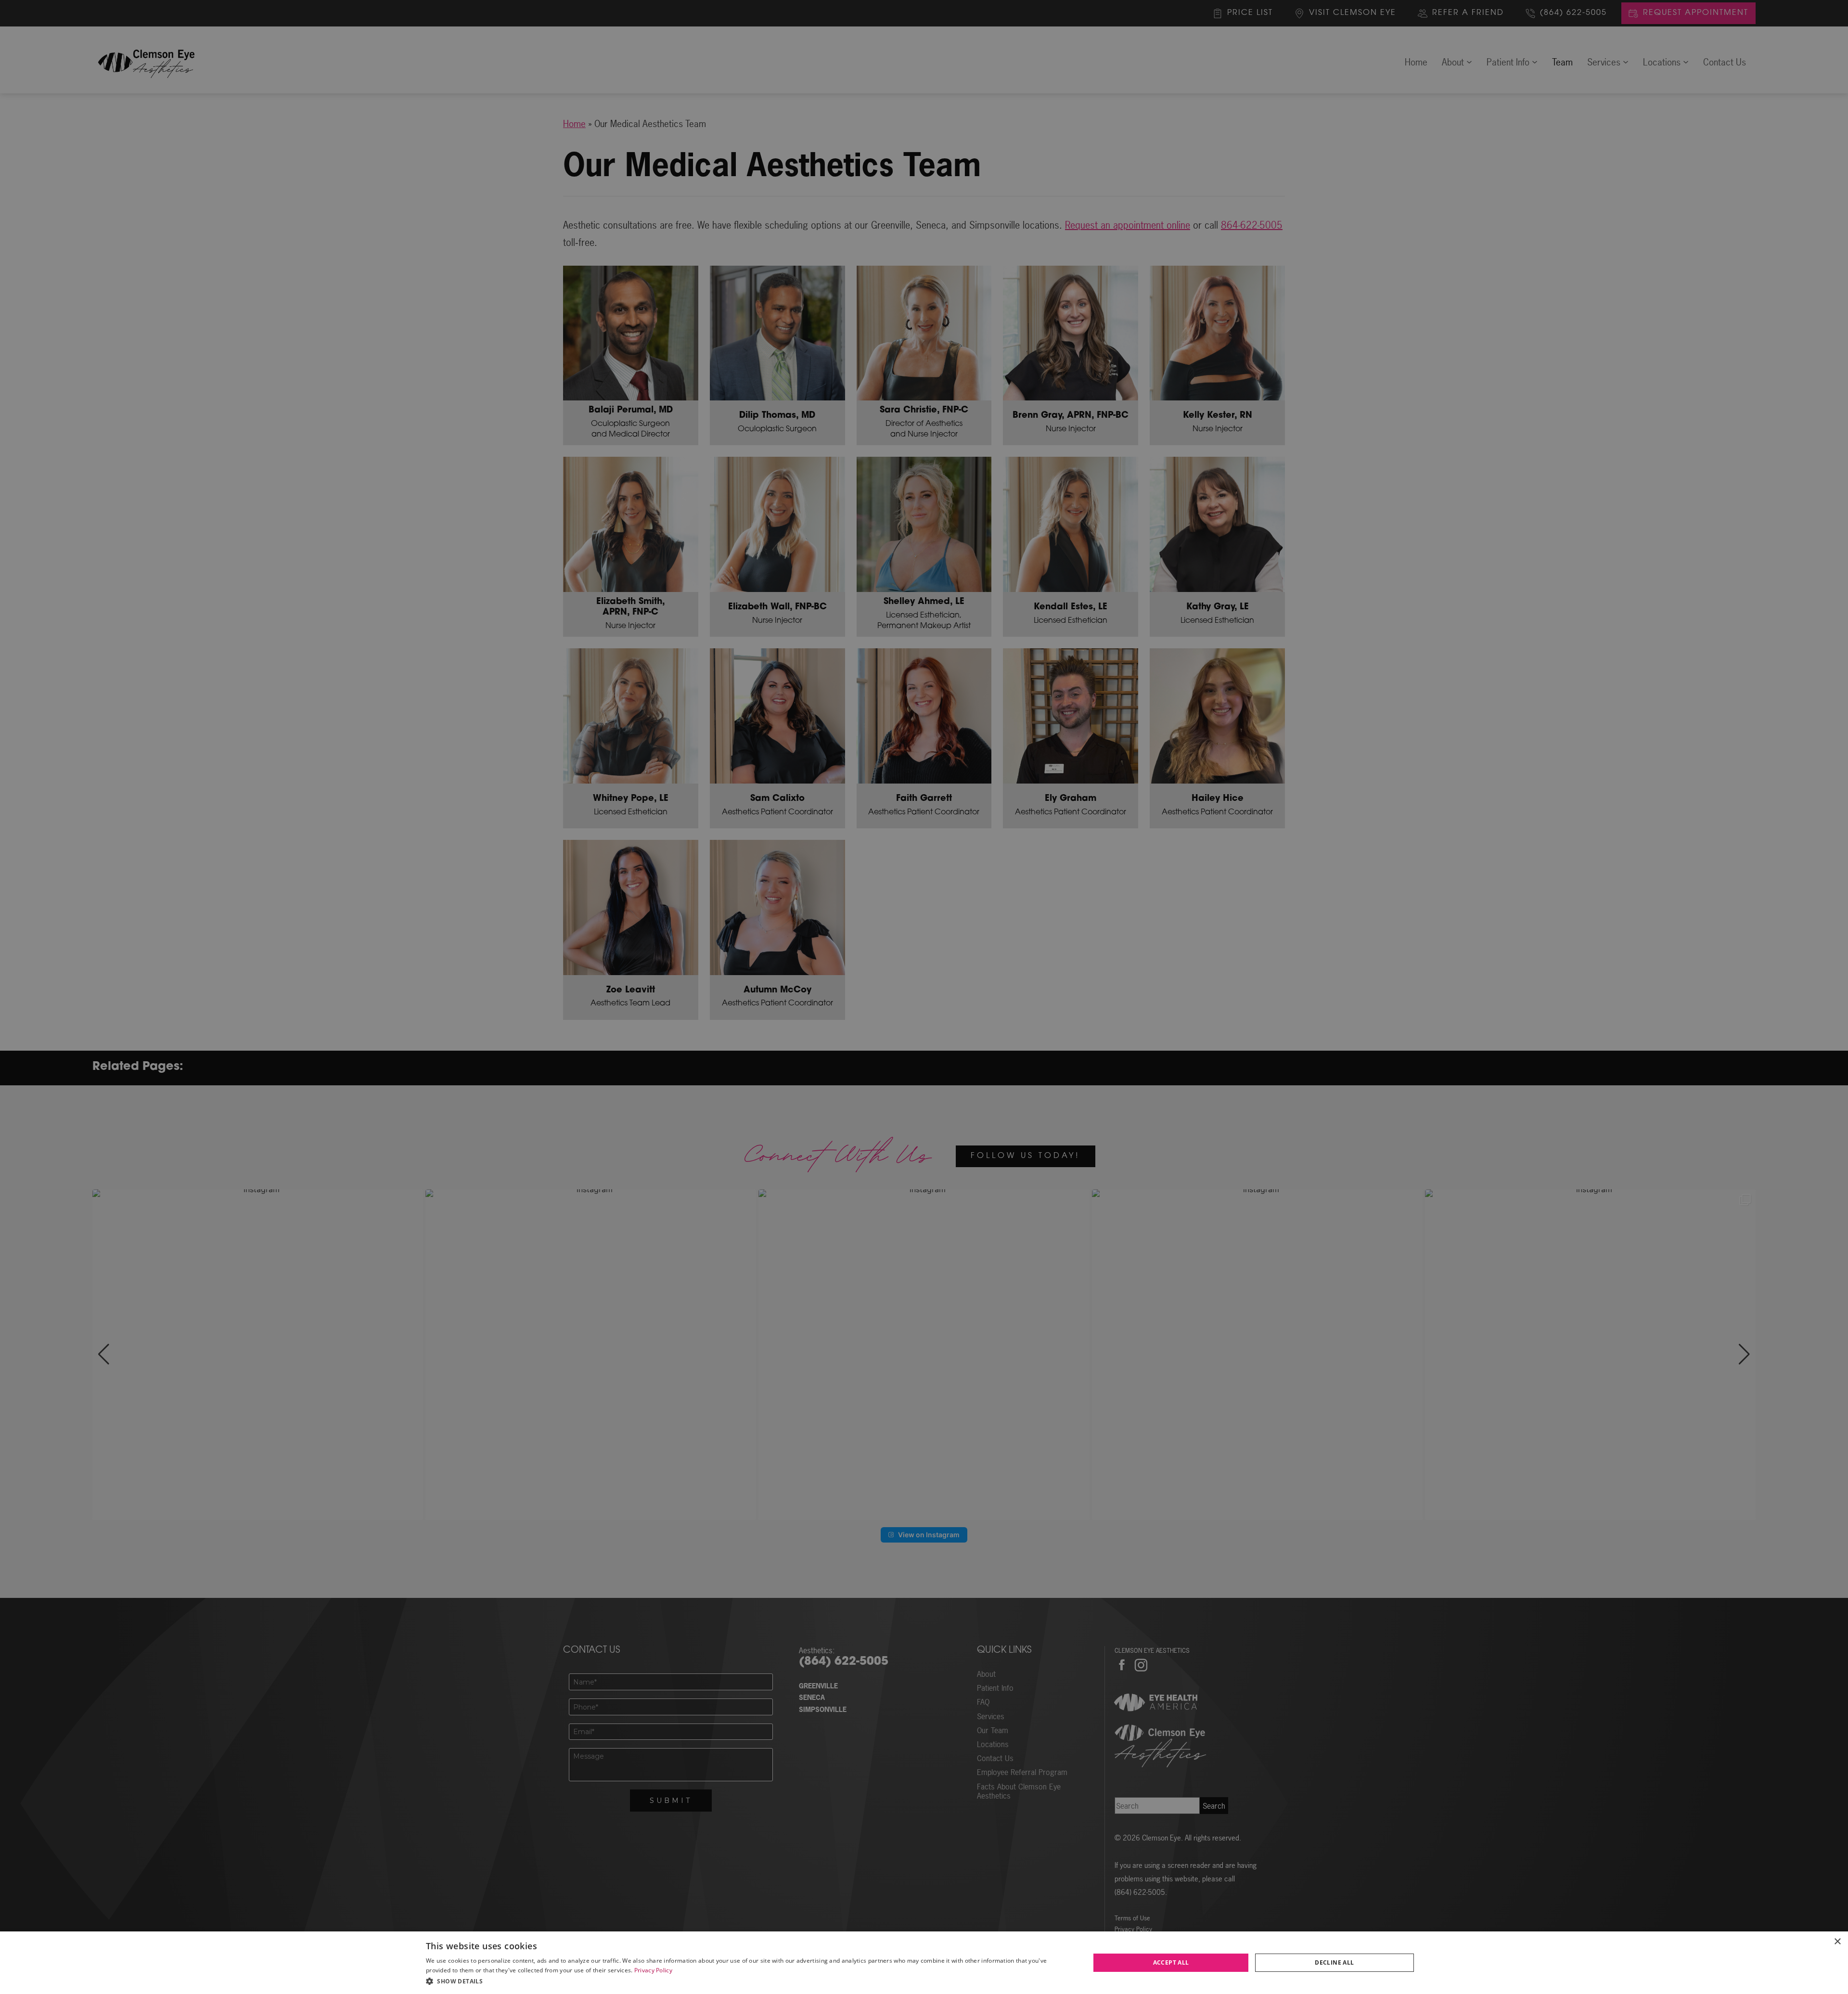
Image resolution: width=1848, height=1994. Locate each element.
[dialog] (924, 1963)
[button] (748, 1981)
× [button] (1837, 1942)
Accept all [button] (1171, 1962)
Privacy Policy (653, 1970)
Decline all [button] (1334, 1962)
